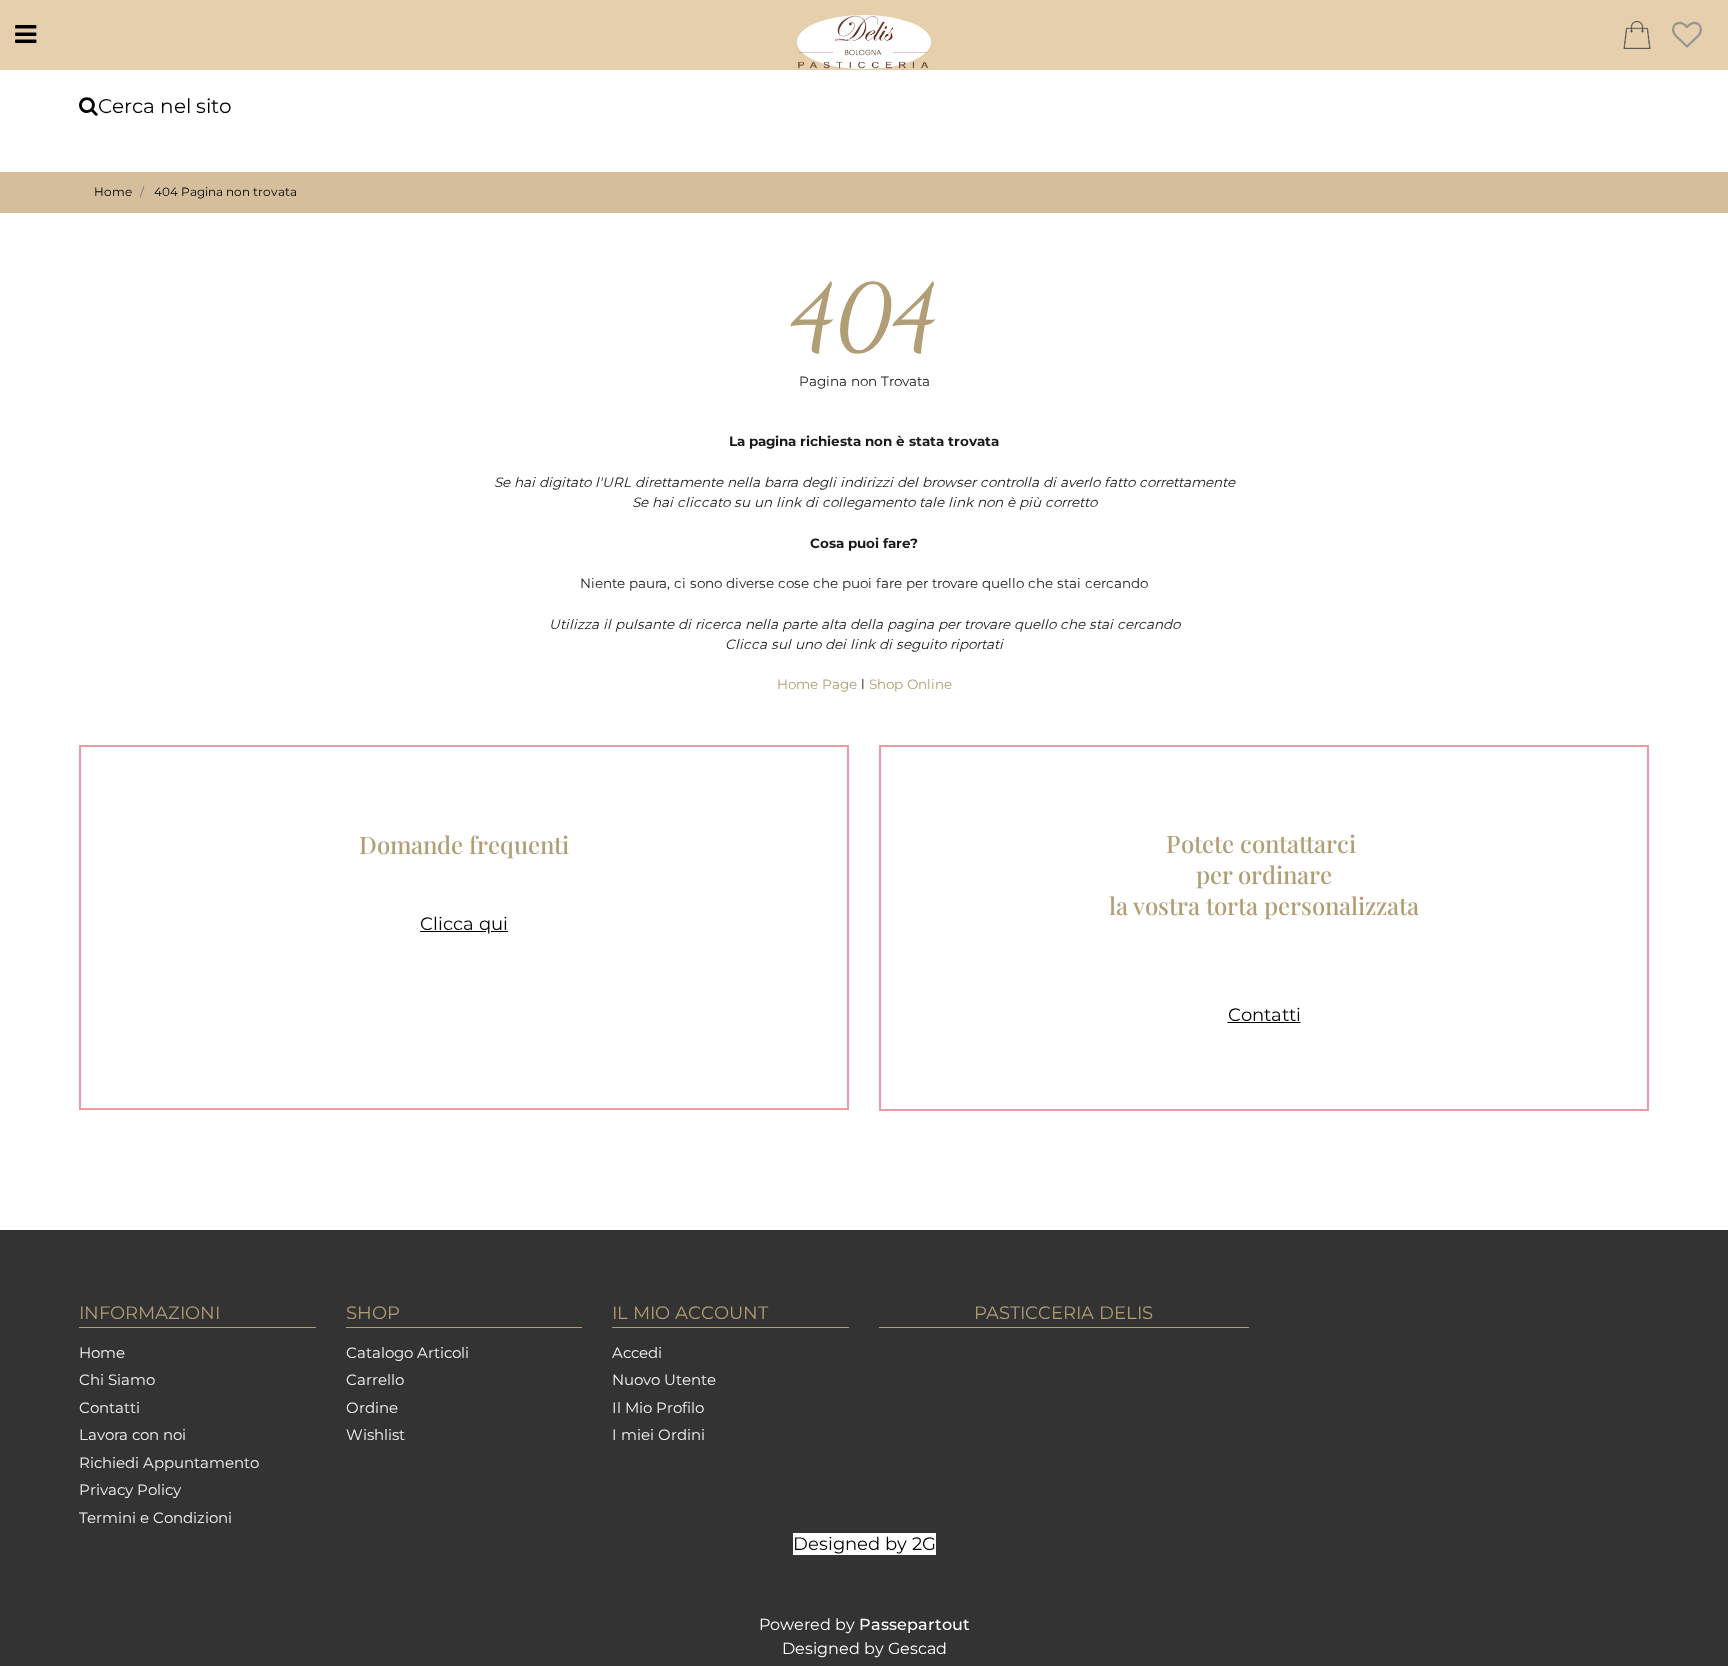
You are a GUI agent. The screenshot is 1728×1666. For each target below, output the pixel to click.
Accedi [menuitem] (637, 1352)
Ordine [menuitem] (372, 1407)
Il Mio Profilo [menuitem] (658, 1407)
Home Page (819, 684)
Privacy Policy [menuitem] (130, 1489)
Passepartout (914, 1624)
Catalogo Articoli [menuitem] (407, 1352)
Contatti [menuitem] (109, 1407)
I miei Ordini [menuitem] (658, 1434)
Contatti (1264, 1014)
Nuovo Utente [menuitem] (664, 1379)
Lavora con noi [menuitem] (132, 1434)
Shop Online (910, 684)
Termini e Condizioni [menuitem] (155, 1517)
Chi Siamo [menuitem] (117, 1379)
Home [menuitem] (102, 1352)
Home (113, 191)
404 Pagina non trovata (225, 191)
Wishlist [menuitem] (375, 1434)
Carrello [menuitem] (375, 1379)
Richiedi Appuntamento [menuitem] (169, 1462)
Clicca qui (464, 924)
